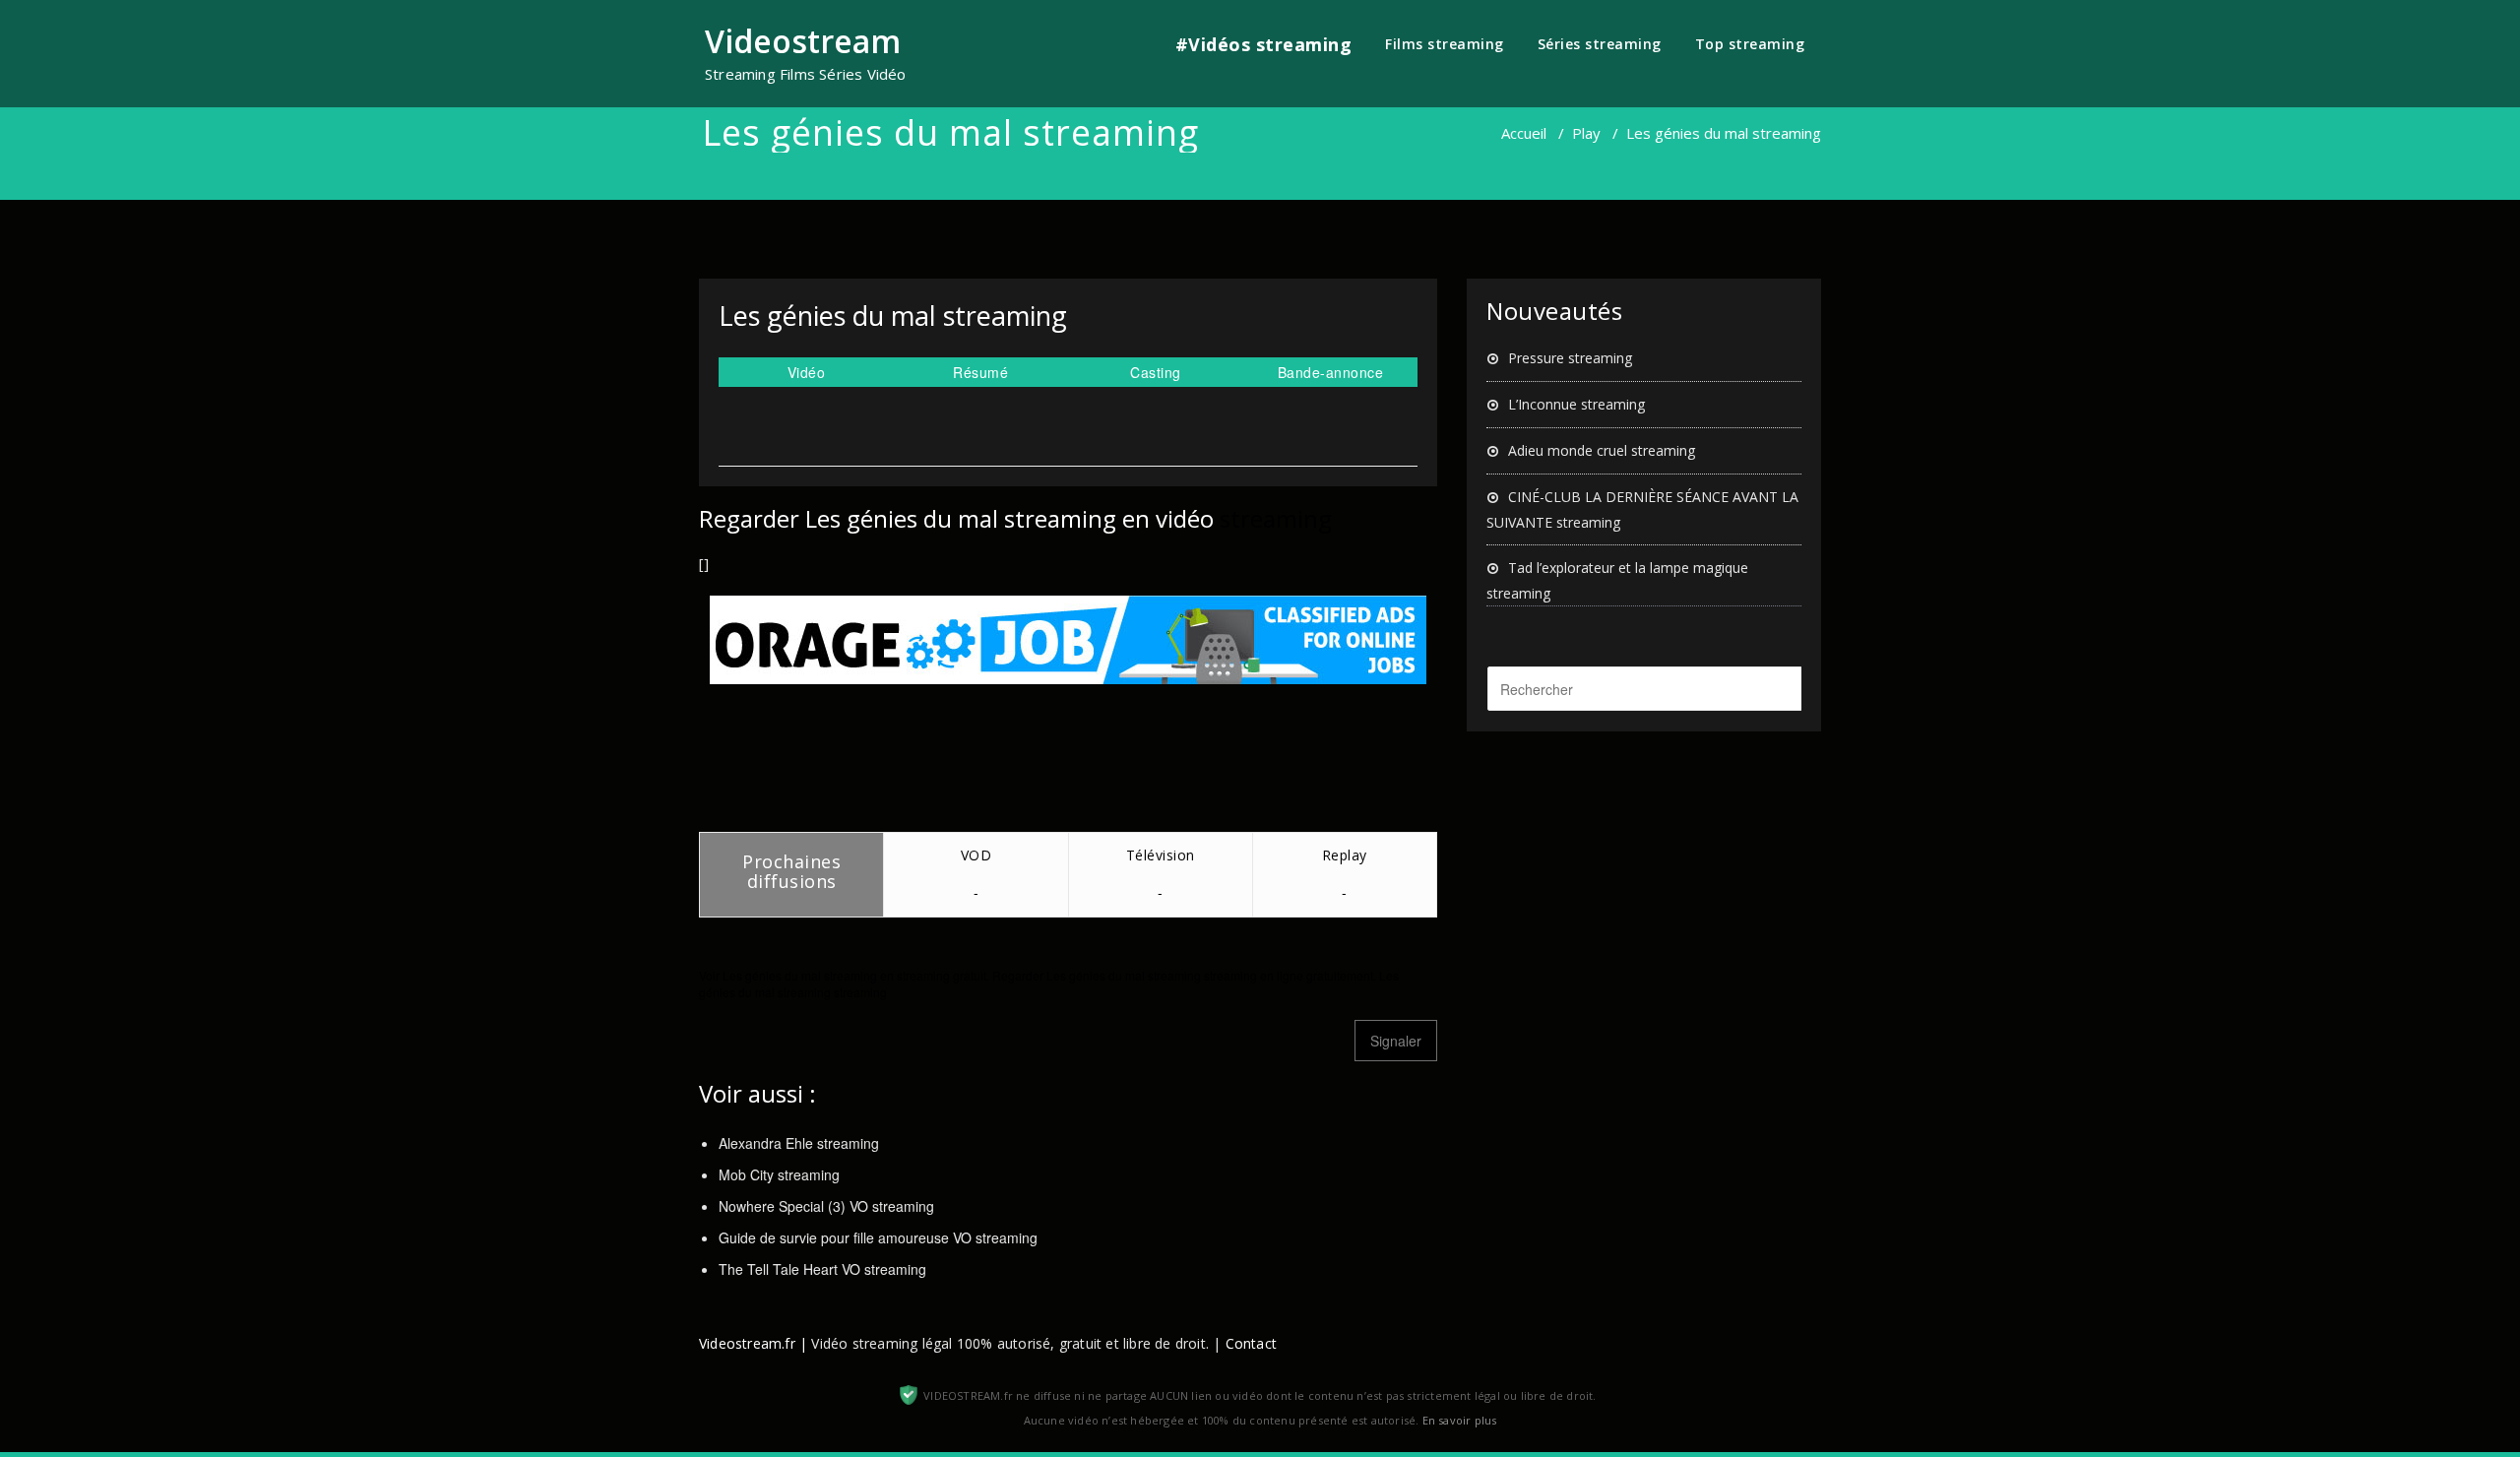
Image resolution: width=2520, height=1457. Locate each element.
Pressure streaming (1570, 358)
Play (1586, 133)
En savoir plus (1460, 1420)
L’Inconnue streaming (1576, 404)
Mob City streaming (779, 1174)
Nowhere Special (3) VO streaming (826, 1206)
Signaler (1396, 1041)
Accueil (1524, 133)
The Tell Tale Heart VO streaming (822, 1269)
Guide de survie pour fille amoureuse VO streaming (878, 1237)
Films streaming (1445, 44)
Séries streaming (1600, 44)
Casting (1156, 372)
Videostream (803, 41)
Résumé (980, 372)
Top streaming (1750, 44)
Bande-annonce (1331, 372)
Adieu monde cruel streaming (1602, 450)
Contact (1251, 1343)
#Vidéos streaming (1264, 44)
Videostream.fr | (753, 1343)
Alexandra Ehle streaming (799, 1143)
